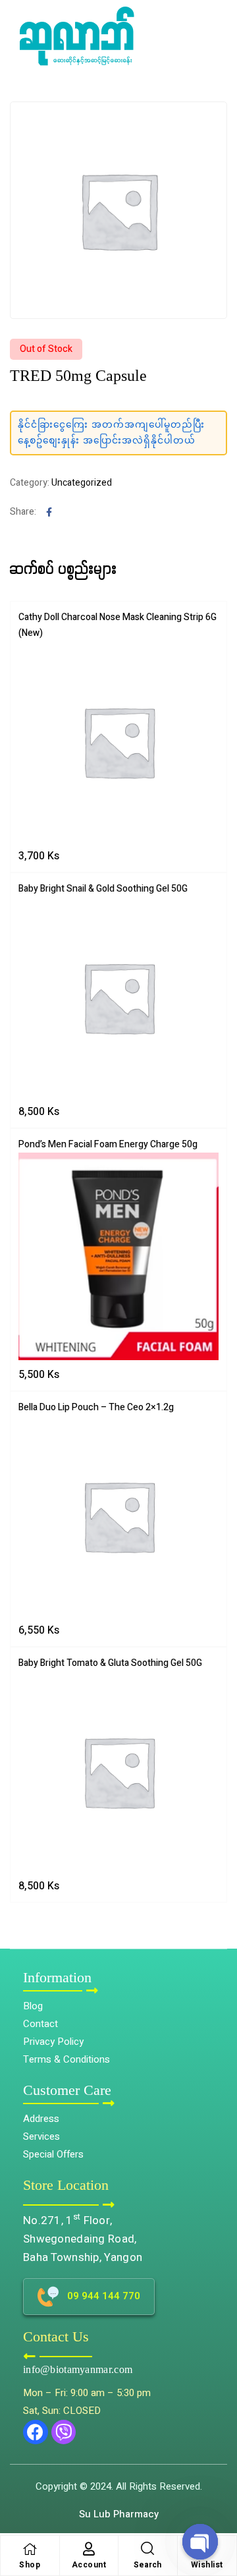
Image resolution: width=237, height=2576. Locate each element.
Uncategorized (82, 483)
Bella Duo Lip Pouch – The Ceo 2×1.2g (96, 1407)
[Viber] (64, 2432)
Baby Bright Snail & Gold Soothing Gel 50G (103, 889)
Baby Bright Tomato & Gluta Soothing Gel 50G (110, 1663)
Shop (30, 2565)
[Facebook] (36, 2432)
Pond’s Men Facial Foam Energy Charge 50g (108, 1144)
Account (89, 2565)
